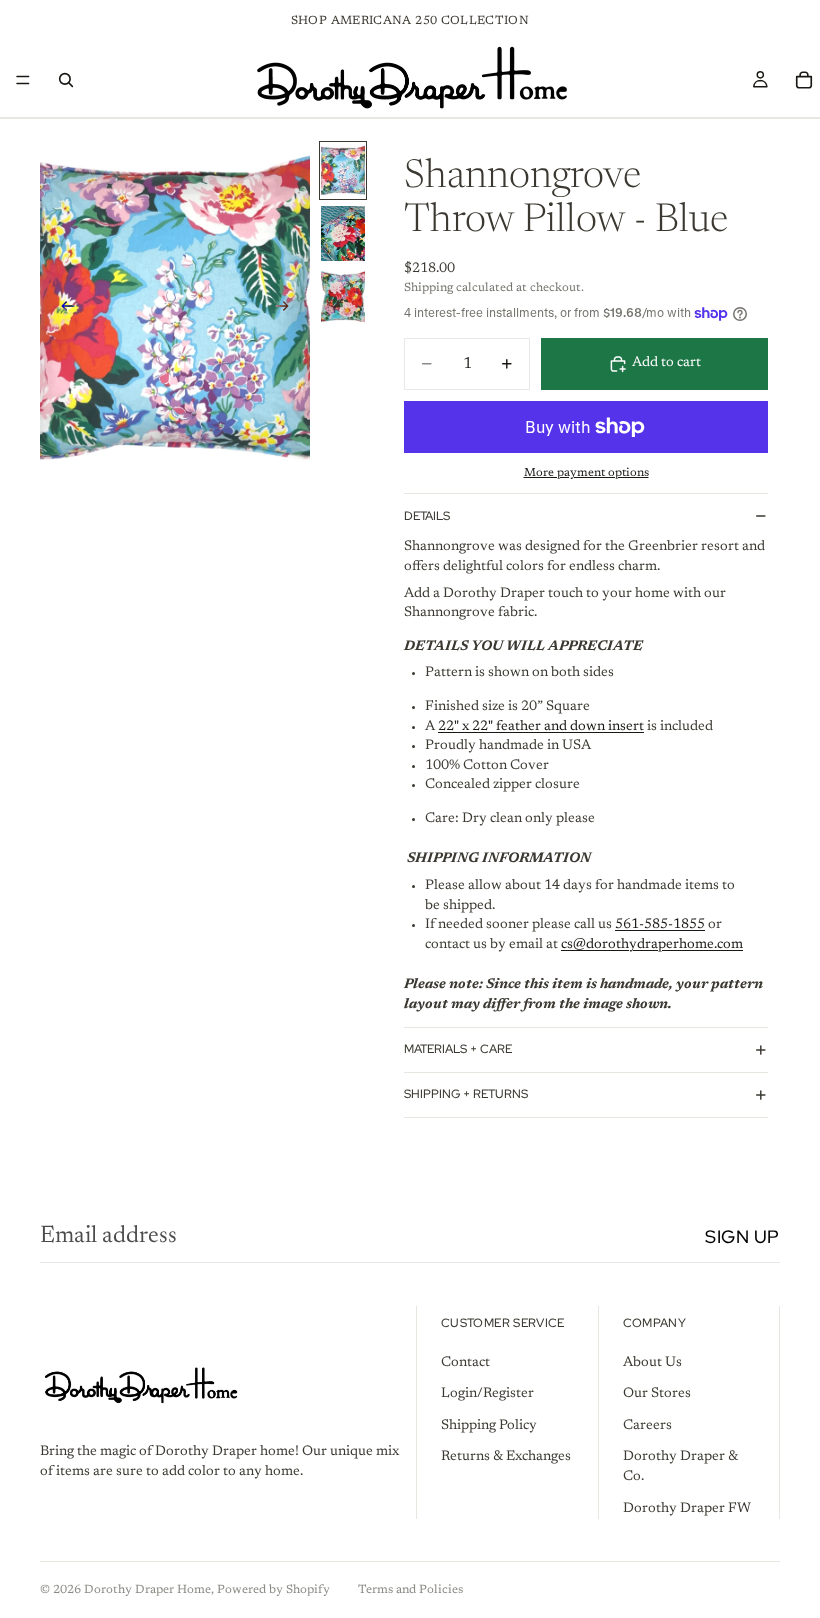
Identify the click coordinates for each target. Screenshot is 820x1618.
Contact (465, 1362)
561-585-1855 (660, 925)
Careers (647, 1425)
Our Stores (657, 1394)
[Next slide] (288, 309)
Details (427, 516)
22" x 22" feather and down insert (541, 727)
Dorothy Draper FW (687, 1508)
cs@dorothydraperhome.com (652, 945)
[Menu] (23, 80)
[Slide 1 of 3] (343, 170)
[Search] (66, 80)
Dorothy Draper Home (147, 1590)
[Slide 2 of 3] (343, 233)
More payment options (586, 473)
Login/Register (487, 1394)
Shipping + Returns (466, 1094)
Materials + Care (458, 1049)
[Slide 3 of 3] (343, 296)
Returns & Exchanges (506, 1457)
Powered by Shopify (273, 1590)
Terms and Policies (410, 1590)
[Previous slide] (62, 309)
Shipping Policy (489, 1425)
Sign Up (742, 1236)
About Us (652, 1362)
